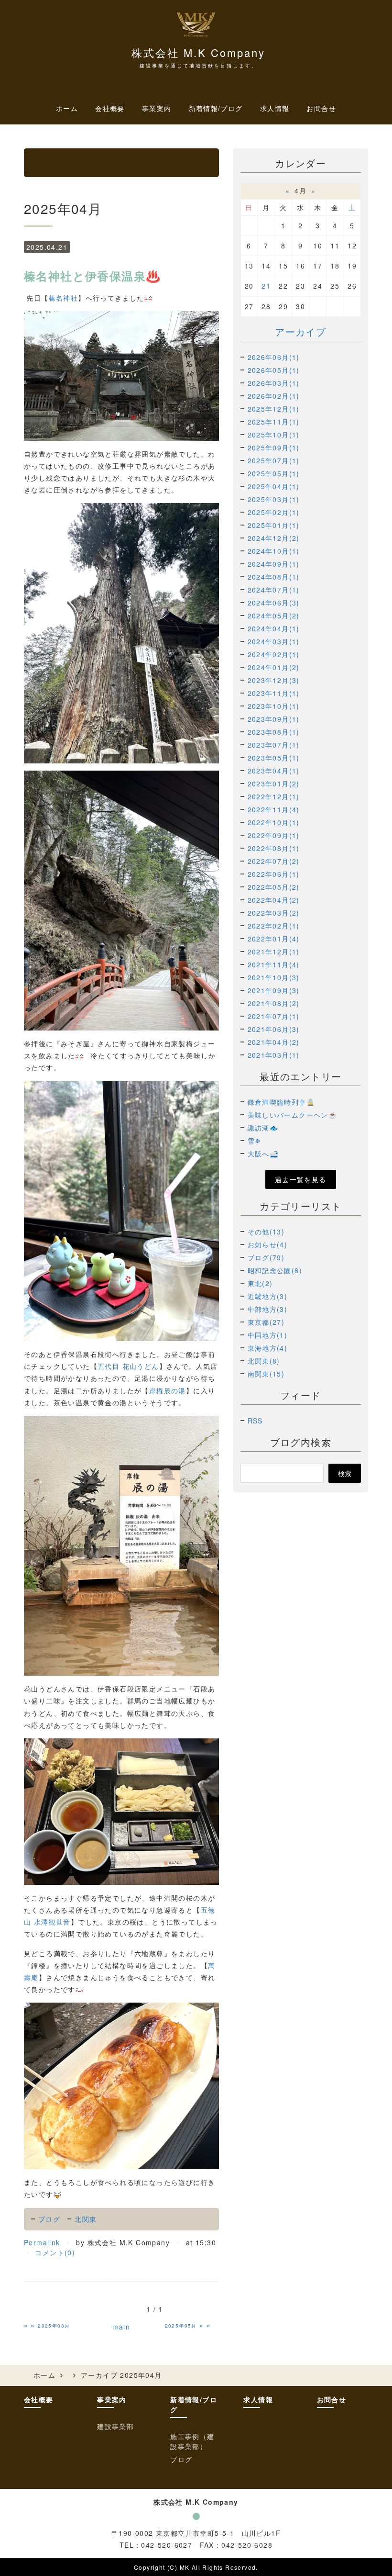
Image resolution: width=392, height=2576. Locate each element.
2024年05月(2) (274, 616)
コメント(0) (55, 2252)
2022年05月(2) (274, 887)
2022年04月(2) (274, 900)
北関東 (86, 2219)
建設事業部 (115, 2426)
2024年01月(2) (274, 667)
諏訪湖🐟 (263, 1128)
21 (266, 286)
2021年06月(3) (274, 1029)
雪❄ (255, 1141)
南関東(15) (266, 1374)
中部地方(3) (268, 1309)
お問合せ (321, 108)
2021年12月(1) (274, 952)
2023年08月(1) (274, 732)
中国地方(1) (268, 1335)
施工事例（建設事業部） (192, 2441)
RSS (255, 1421)
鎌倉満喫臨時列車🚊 (282, 1102)
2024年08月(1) (274, 577)
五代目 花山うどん (128, 1366)
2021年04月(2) (274, 1042)
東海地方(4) (268, 1348)
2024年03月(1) (274, 641)
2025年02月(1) (274, 512)
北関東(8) (264, 1361)
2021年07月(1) (274, 1016)
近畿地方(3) (268, 1296)
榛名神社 (64, 298)
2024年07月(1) (274, 590)
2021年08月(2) (274, 1003)
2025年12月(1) (274, 409)
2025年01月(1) (274, 525)
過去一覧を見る (301, 1179)
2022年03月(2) (274, 913)
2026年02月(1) (274, 396)
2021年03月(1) (274, 1055)
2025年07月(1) (274, 460)
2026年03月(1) (274, 383)
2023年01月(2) (274, 784)
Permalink (42, 2242)
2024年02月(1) (274, 654)
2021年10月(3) (274, 977)
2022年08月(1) (274, 848)
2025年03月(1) (274, 499)
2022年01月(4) (274, 939)
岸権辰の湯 (168, 1390)
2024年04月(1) (274, 628)
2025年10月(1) (274, 435)
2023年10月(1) (274, 706)
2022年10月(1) (274, 822)
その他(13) (266, 1232)
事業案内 (112, 2399)
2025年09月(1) (274, 448)
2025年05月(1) (274, 473)
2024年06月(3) (274, 603)
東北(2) (260, 1283)
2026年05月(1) (274, 370)
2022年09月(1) (274, 835)
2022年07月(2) (274, 861)
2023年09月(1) (274, 719)
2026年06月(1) (274, 357)
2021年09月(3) (274, 990)
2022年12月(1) (274, 796)
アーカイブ (300, 331)
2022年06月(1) (274, 874)
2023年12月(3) (274, 680)
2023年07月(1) (274, 745)
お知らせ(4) (268, 1244)
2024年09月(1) (274, 564)
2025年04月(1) (274, 486)
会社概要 (110, 108)
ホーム (67, 108)
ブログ (49, 2219)
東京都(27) (266, 1322)
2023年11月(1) (274, 693)
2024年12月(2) (274, 538)
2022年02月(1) (274, 926)
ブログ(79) (266, 1257)
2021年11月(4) (274, 964)
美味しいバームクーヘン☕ (293, 1115)
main (121, 2327)
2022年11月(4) (274, 809)
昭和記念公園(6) (275, 1270)
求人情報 (275, 108)
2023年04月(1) (274, 771)
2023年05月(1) (274, 758)
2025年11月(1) (274, 422)
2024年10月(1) (274, 551)
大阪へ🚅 (263, 1154)
